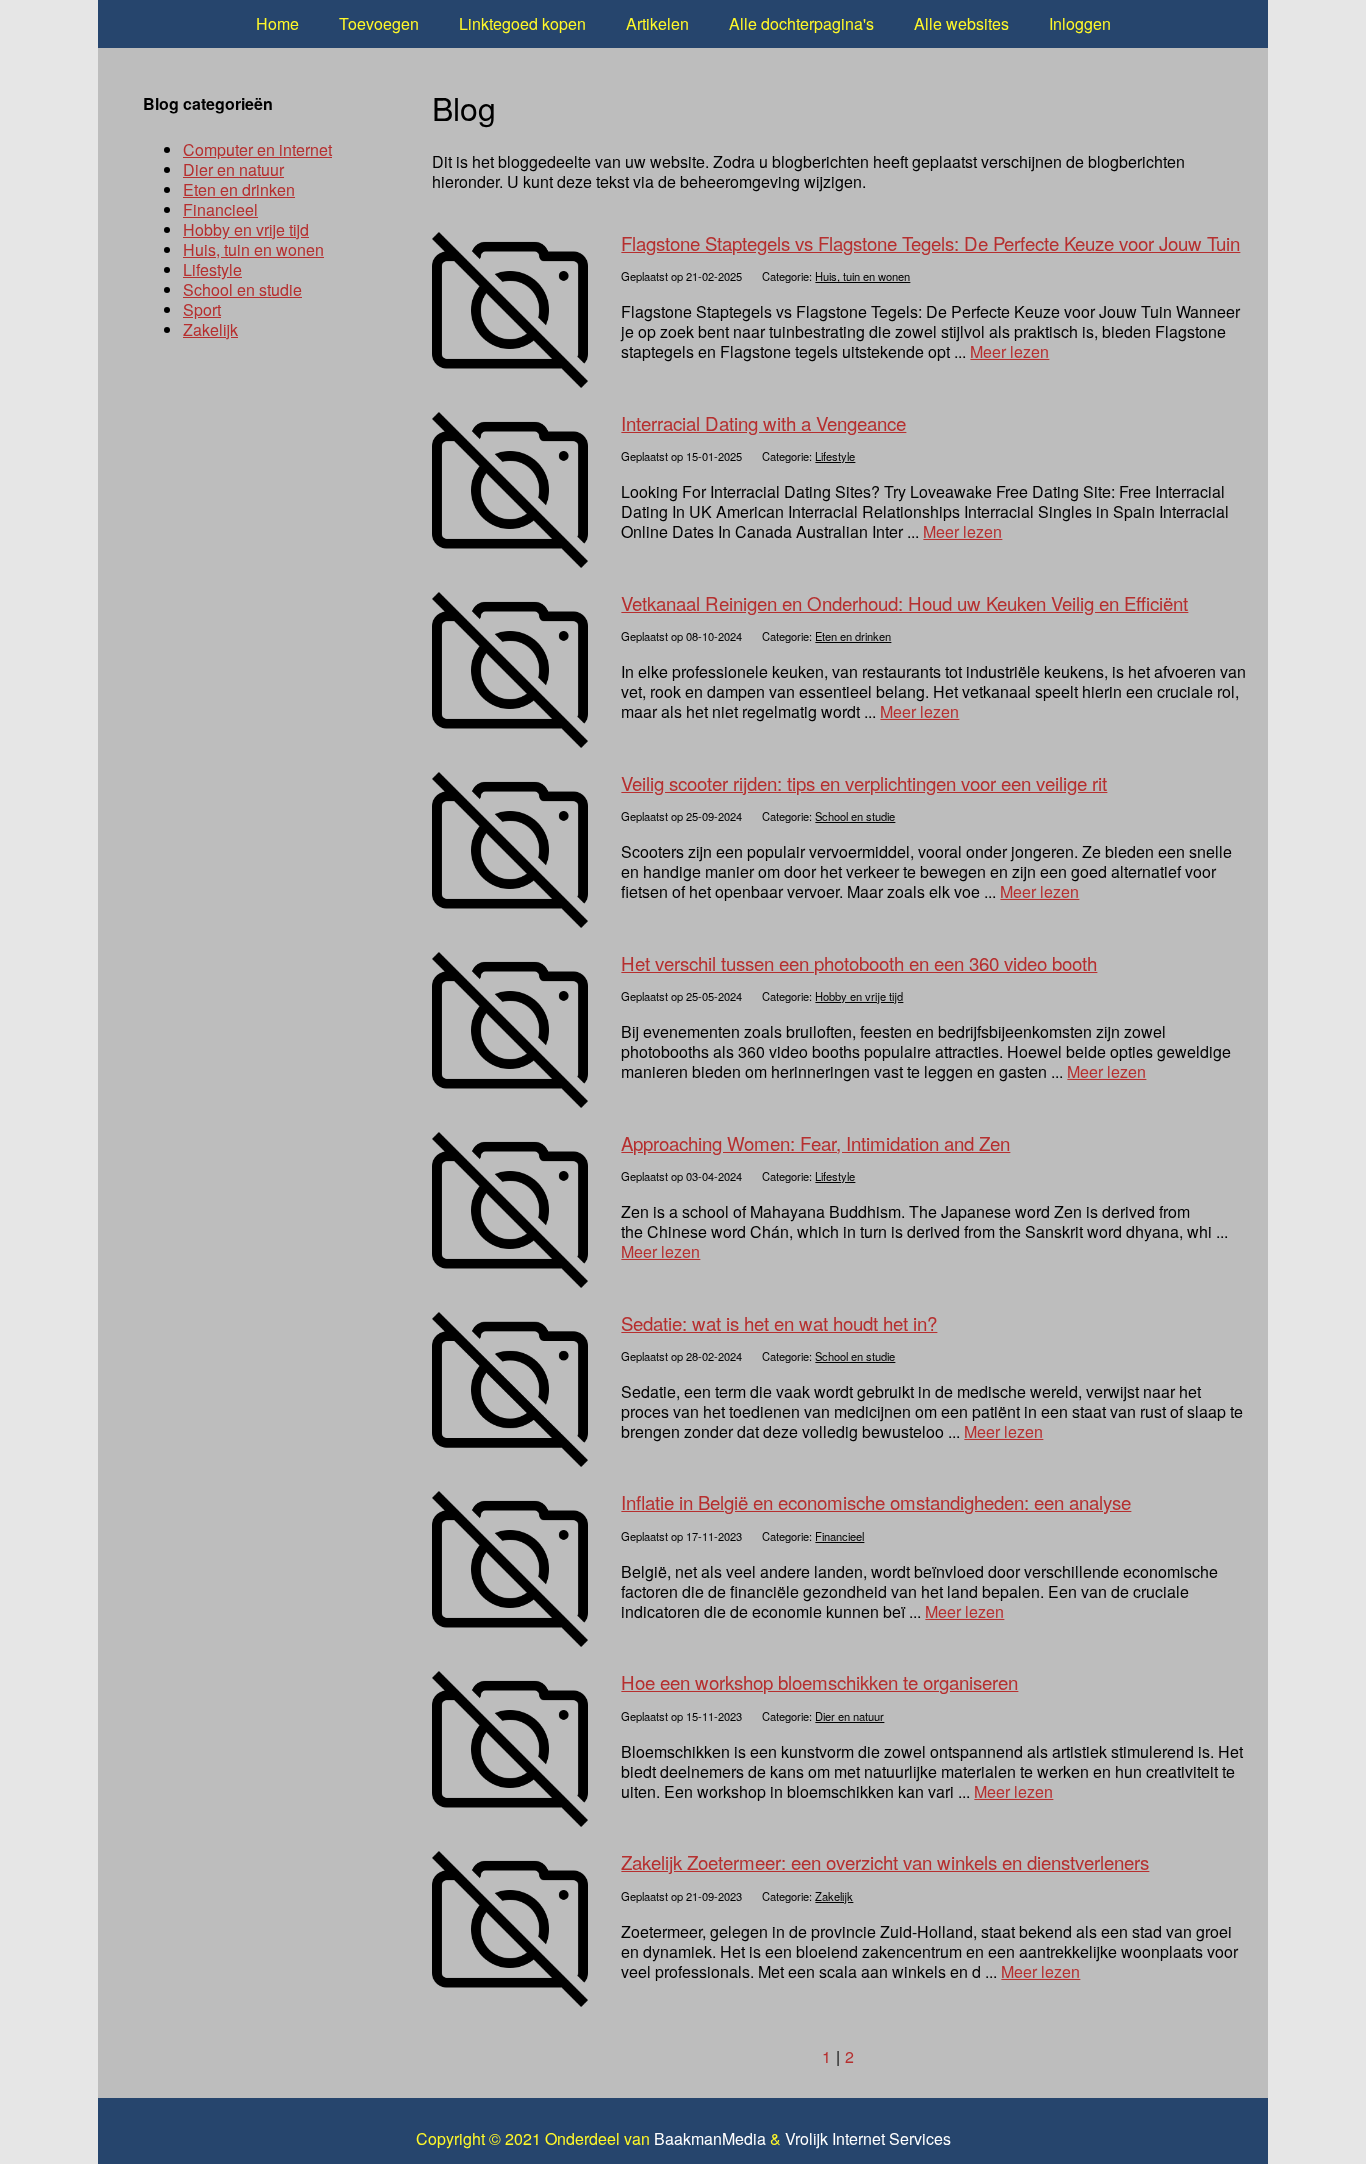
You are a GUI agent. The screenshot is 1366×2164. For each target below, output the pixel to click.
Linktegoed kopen (522, 23)
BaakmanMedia (710, 2139)
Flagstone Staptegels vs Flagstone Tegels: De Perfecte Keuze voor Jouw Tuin (930, 243)
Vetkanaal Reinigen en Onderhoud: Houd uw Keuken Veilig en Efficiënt (904, 603)
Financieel (839, 1536)
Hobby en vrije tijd (859, 996)
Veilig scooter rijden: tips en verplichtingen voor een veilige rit (864, 783)
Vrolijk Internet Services (868, 2139)
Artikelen (657, 23)
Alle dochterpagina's (801, 23)
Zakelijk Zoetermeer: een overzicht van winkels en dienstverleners (885, 1862)
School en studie (855, 816)
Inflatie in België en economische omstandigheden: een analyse (876, 1502)
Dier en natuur (849, 1716)
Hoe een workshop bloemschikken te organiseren (819, 1682)
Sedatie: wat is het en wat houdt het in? (779, 1323)
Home (277, 23)
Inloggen (1080, 23)
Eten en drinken (853, 636)
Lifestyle (835, 456)
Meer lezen (1009, 351)
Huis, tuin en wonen (862, 276)
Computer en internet (257, 149)
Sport (202, 309)
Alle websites (961, 23)
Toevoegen (379, 23)
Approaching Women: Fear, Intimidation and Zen (815, 1143)
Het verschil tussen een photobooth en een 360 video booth (859, 963)
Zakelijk (834, 1896)
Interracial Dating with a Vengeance (763, 423)
